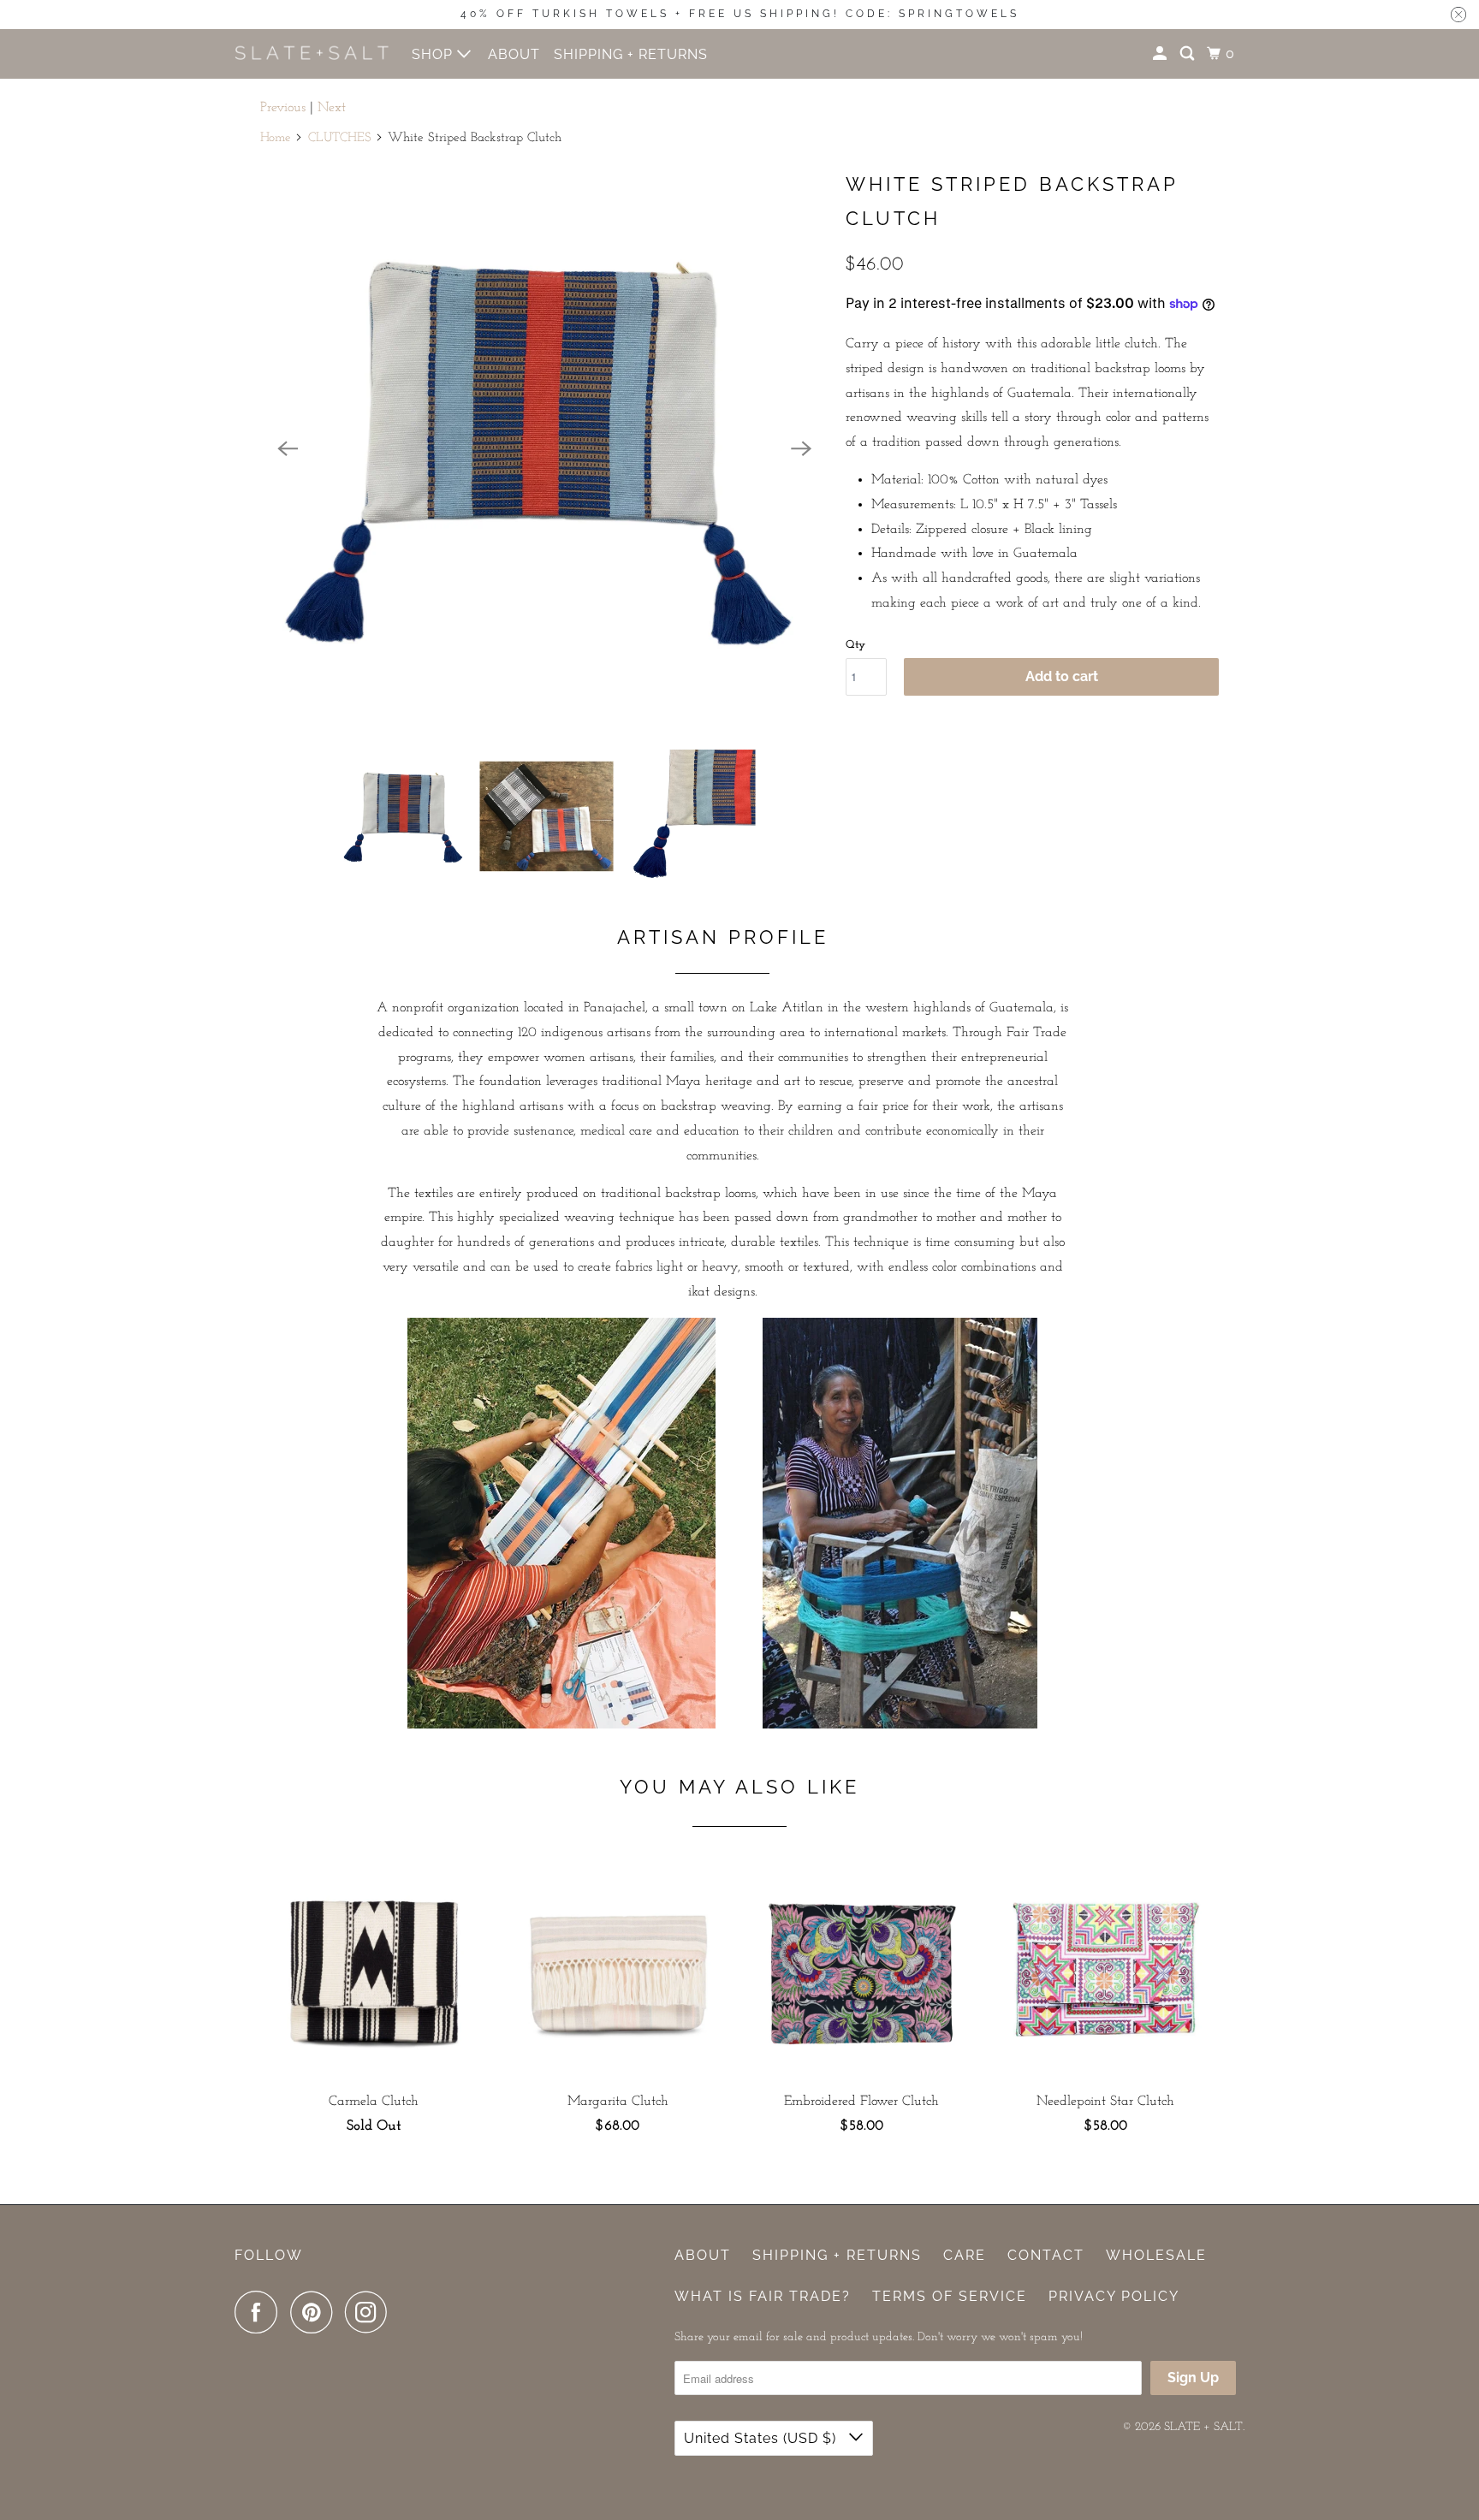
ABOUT (514, 54)
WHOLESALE (1156, 2255)
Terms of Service (950, 2296)
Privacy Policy (1114, 2296)
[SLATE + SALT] (312, 53)
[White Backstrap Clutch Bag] (544, 448)
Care (965, 2255)
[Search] (1189, 54)
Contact (1046, 2255)
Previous (283, 108)
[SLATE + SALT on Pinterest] (315, 2312)
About (703, 2255)
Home (276, 138)
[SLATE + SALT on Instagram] (371, 2312)
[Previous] (288, 448)
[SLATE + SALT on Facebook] (260, 2312)
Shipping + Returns (837, 2255)
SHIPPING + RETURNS (631, 54)
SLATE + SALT (1203, 2427)
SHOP (434, 54)
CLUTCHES (340, 138)
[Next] (801, 448)
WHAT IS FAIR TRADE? (763, 2296)
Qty (855, 645)
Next (332, 108)
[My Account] (1161, 54)
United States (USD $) (762, 2438)
